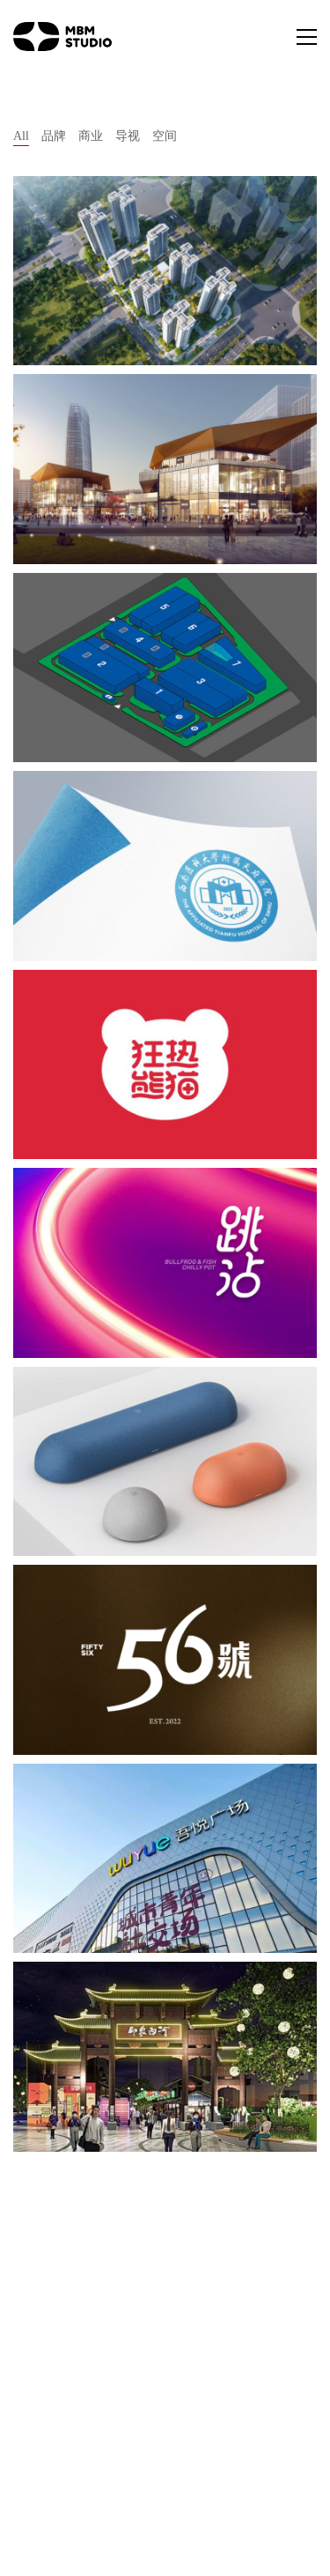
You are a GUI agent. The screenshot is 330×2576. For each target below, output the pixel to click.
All (21, 136)
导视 (128, 136)
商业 (91, 136)
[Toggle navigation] (307, 37)
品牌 (54, 136)
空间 (165, 136)
